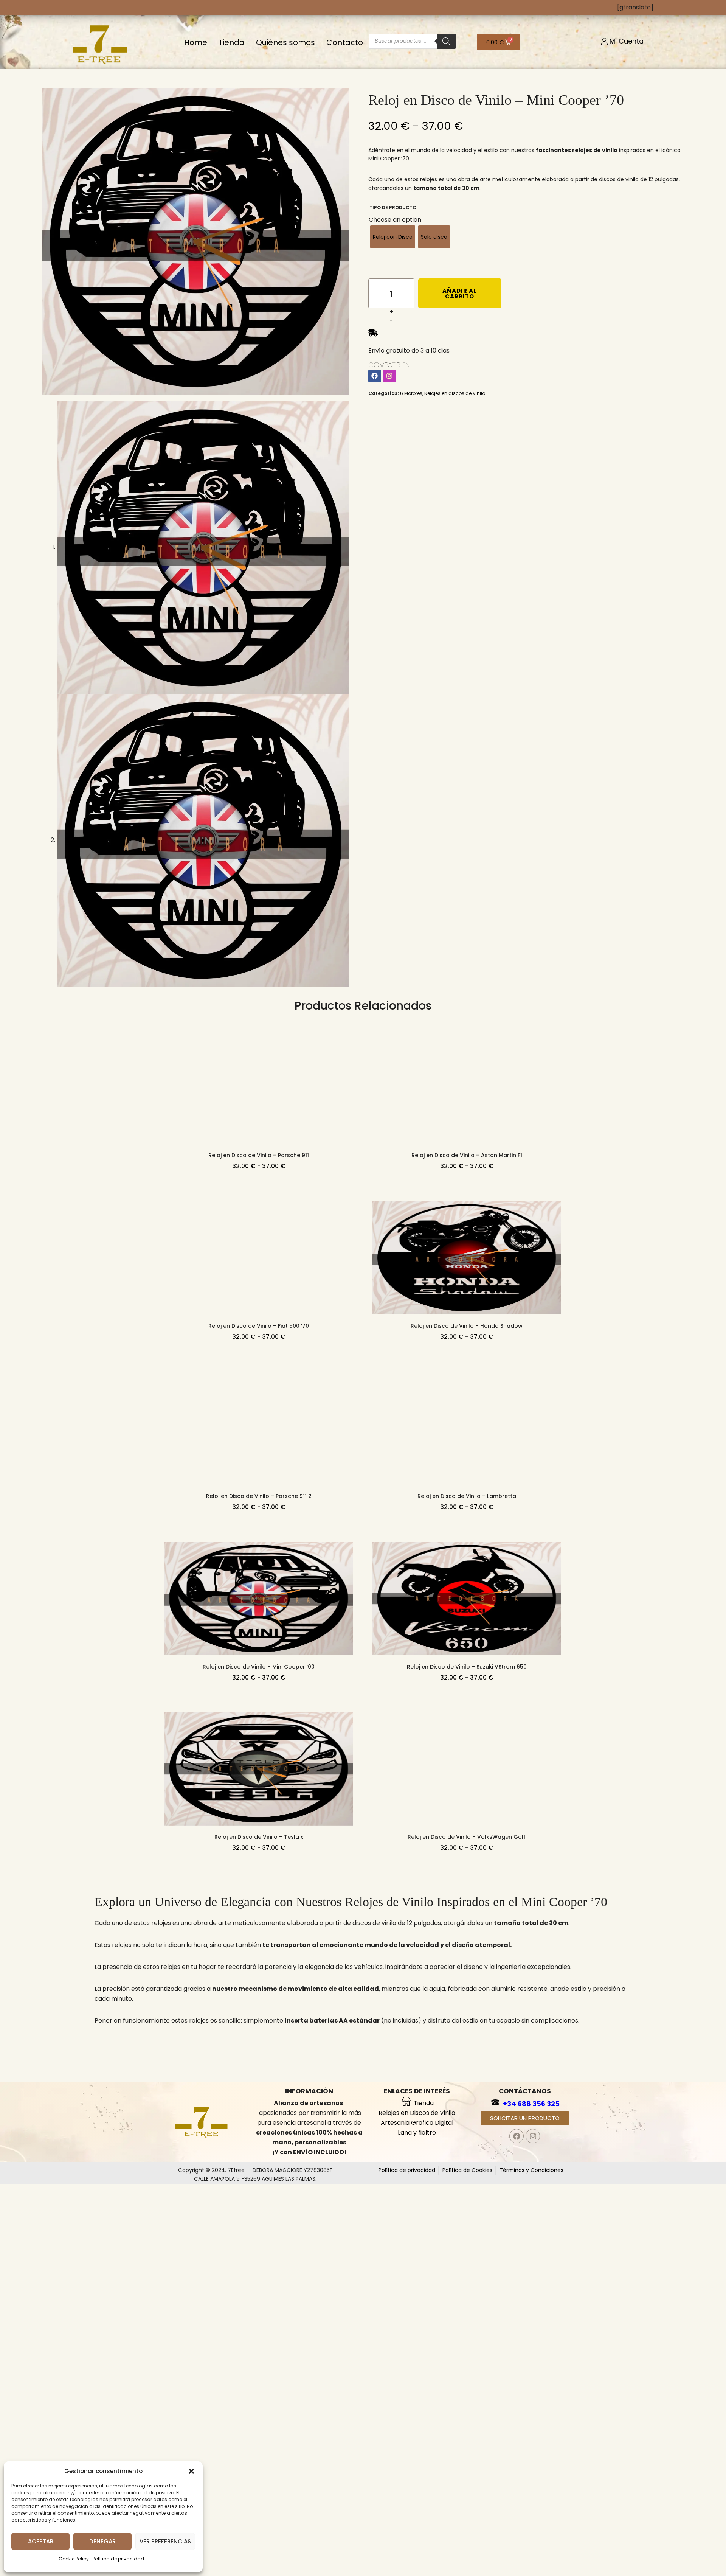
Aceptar (41, 2541)
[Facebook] (375, 376)
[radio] (393, 237)
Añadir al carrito (460, 294)
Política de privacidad (118, 2559)
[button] (191, 2471)
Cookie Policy (74, 2559)
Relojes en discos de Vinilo (455, 393)
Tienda (232, 42)
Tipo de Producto (393, 207)
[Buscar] (446, 41)
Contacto (345, 42)
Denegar (102, 2541)
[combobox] (395, 220)
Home (196, 42)
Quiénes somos (285, 42)
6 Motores (411, 393)
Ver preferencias (165, 2541)
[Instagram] (389, 376)
